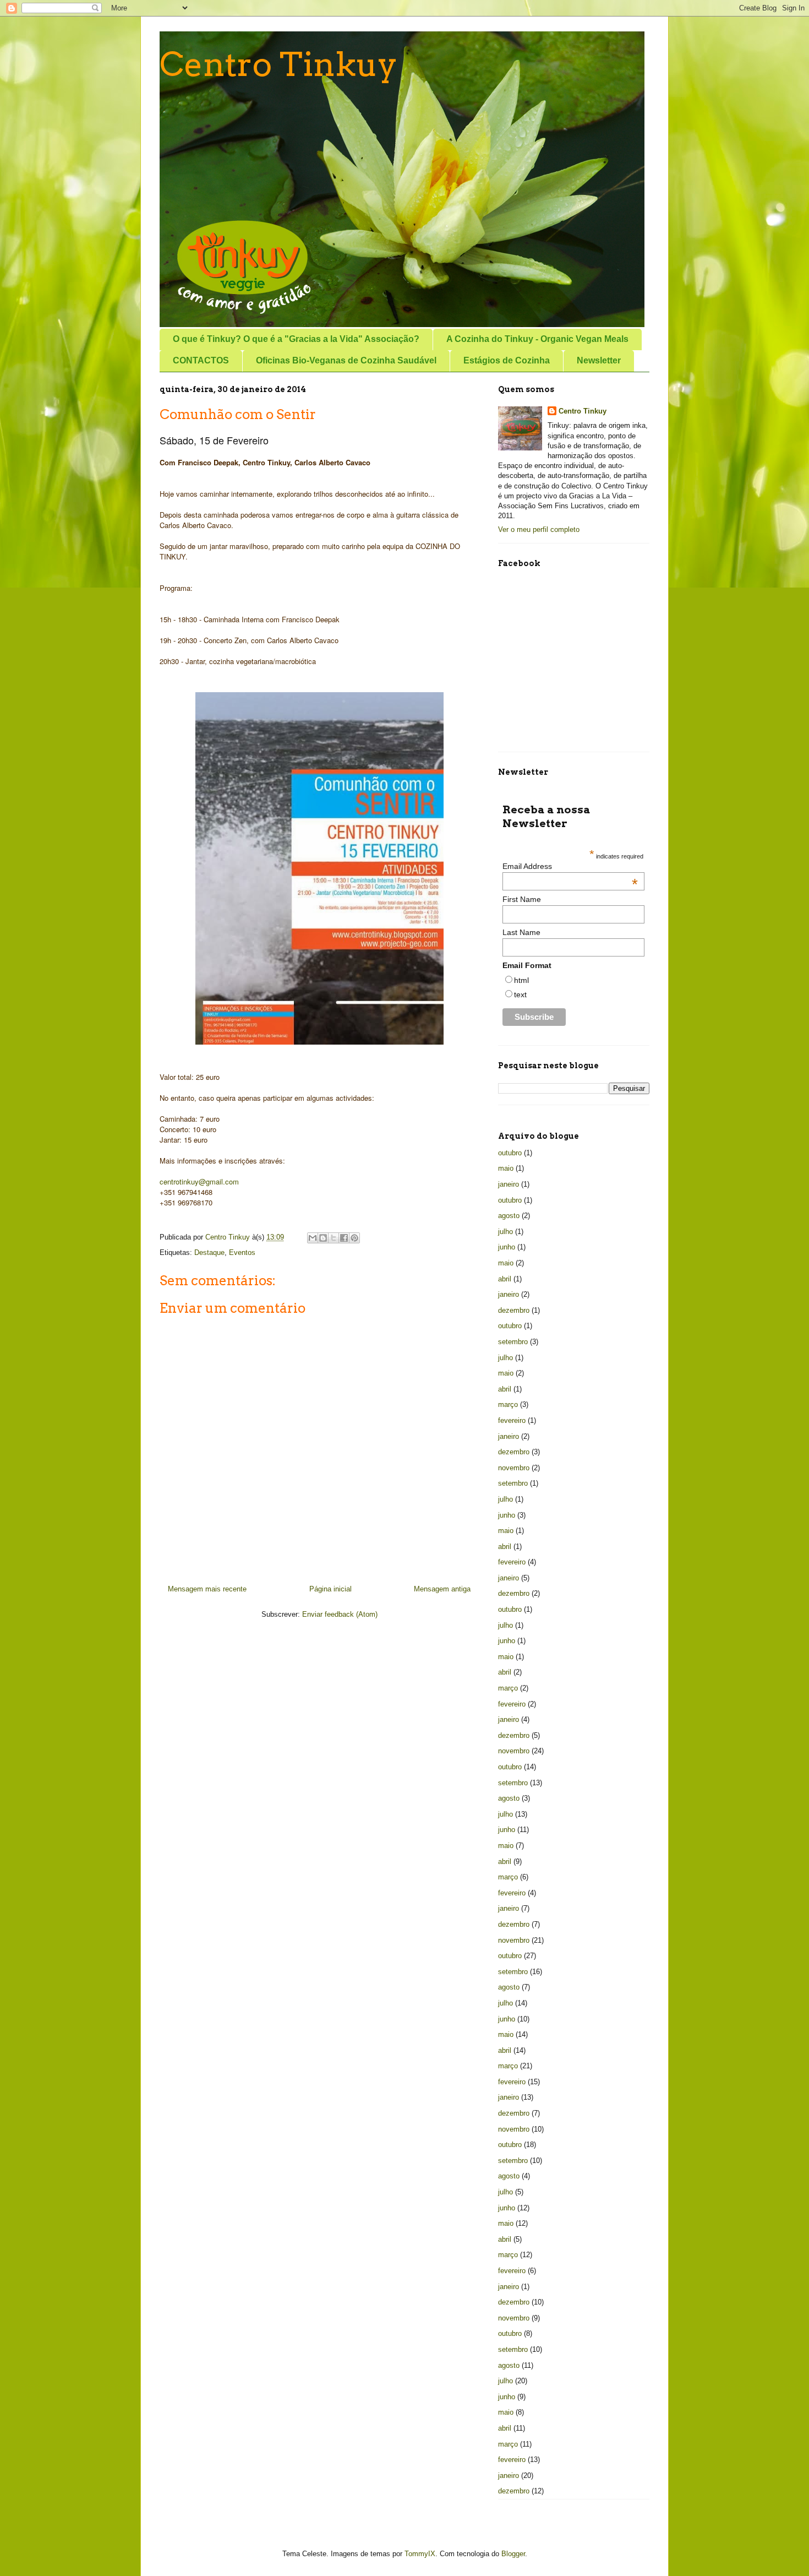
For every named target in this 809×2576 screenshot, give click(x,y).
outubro (510, 1153)
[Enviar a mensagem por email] (313, 1238)
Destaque (209, 1252)
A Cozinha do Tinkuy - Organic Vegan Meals (537, 339)
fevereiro (512, 1420)
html (521, 980)
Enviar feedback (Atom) (340, 1614)
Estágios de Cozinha (507, 360)
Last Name (521, 932)
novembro (514, 1468)
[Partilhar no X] (334, 1238)
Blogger (513, 2554)
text (520, 994)
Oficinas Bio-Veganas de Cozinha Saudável (346, 360)
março (508, 1404)
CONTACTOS (201, 360)
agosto (509, 1216)
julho (505, 1232)
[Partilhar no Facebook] (344, 1238)
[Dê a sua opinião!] (323, 1238)
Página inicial (330, 1589)
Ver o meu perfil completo (539, 529)
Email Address (570, 866)
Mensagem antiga (442, 1589)
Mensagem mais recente (207, 1589)
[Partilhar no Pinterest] (354, 1238)
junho (507, 1247)
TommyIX (420, 2554)
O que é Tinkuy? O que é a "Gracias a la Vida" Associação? (296, 339)
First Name (522, 899)
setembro (513, 1342)
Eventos (242, 1252)
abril (505, 1279)
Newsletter (599, 360)
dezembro (514, 1310)
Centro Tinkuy (278, 64)
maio (506, 1168)
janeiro (509, 1184)
